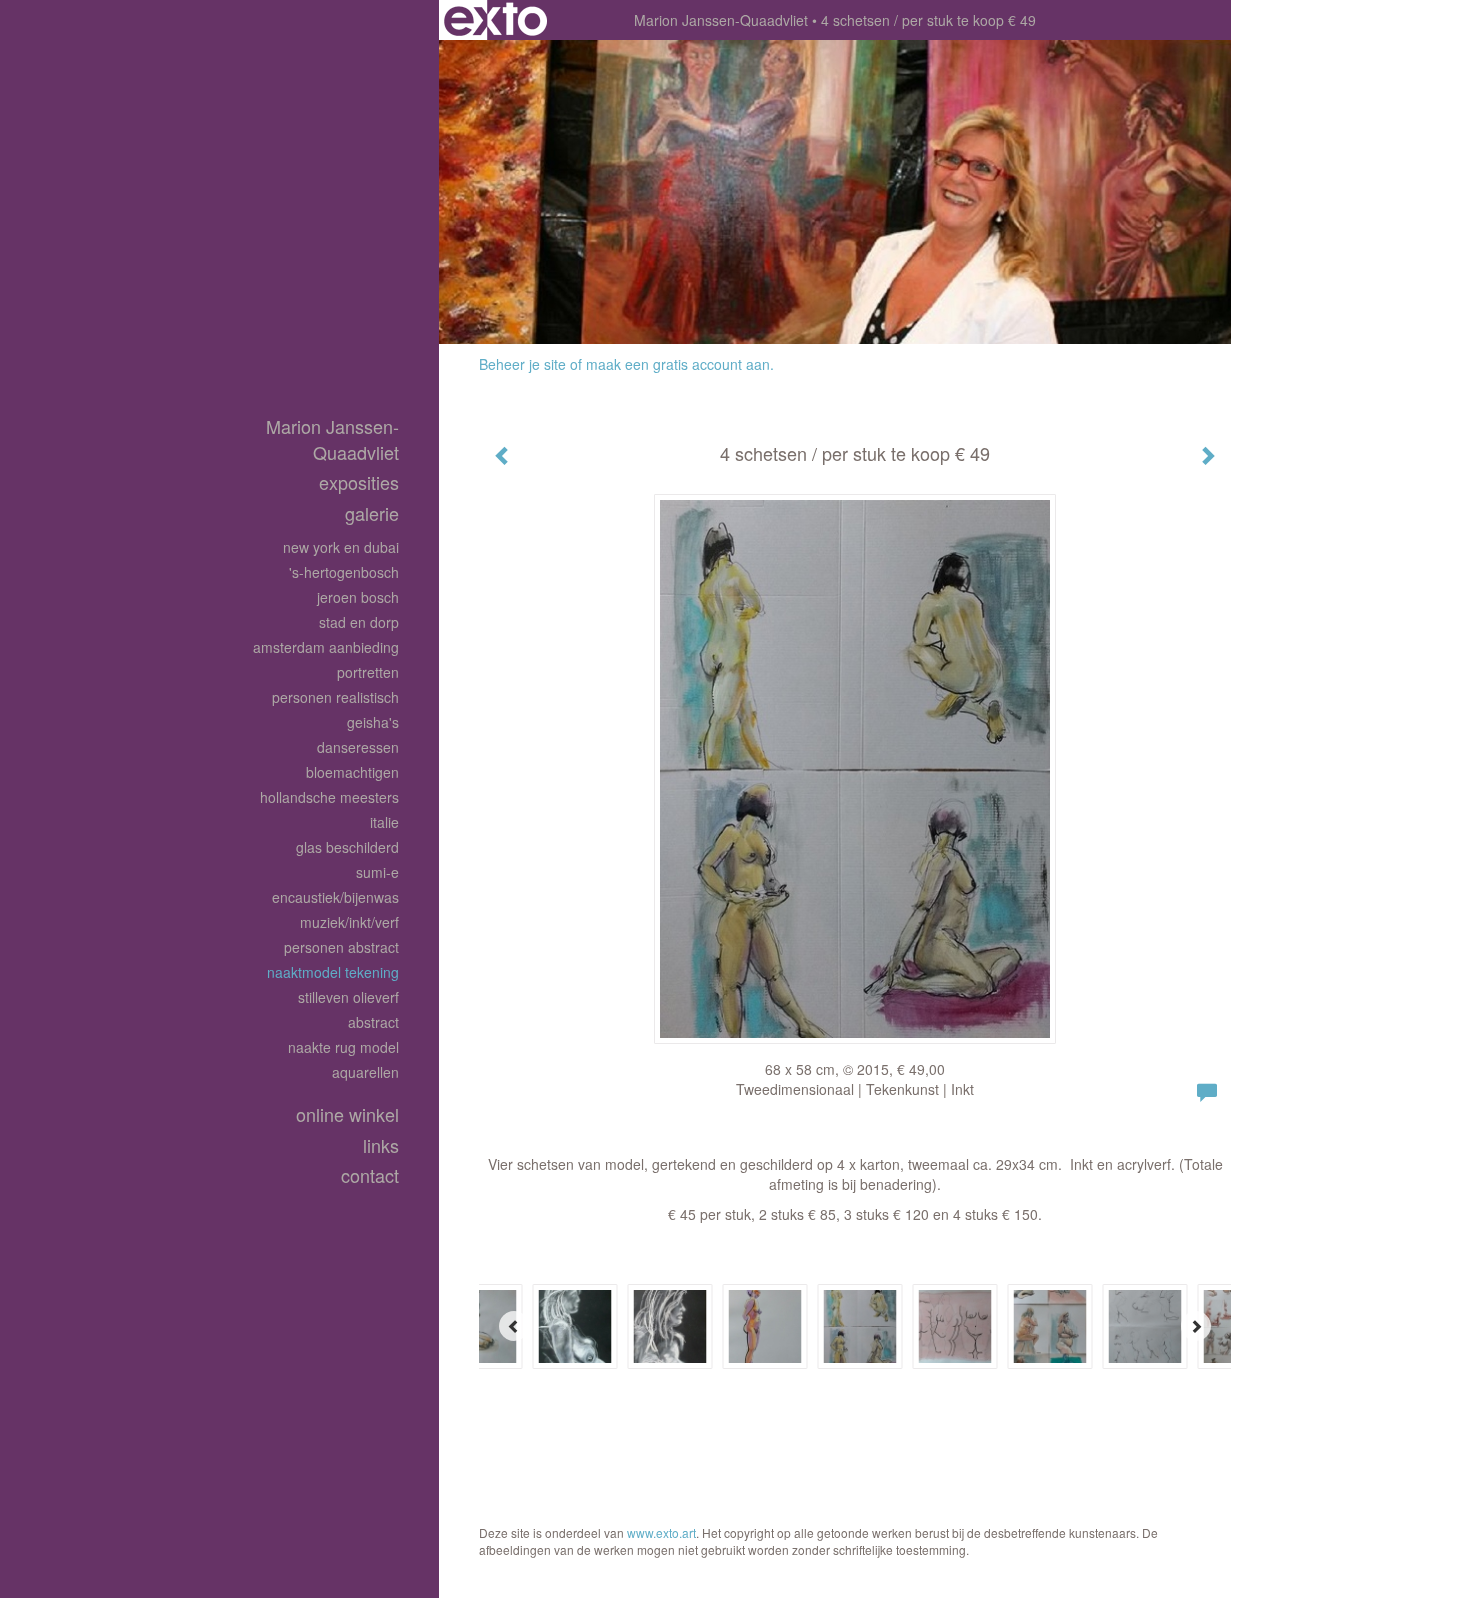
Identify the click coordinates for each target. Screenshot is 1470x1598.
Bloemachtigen (352, 772)
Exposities (359, 482)
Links (381, 1145)
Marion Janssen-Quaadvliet (721, 20)
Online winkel (347, 1114)
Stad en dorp (359, 622)
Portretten (368, 672)
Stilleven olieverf (348, 997)
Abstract (373, 1022)
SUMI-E (377, 872)
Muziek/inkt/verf (349, 922)
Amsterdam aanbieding (326, 647)
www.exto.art (661, 1532)
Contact (370, 1175)
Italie (384, 822)
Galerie (372, 513)
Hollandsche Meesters (329, 797)
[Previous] (514, 1326)
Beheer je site (522, 364)
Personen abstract (341, 947)
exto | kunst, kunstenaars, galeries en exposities (495, 20)
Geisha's (373, 722)
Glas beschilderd (347, 847)
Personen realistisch (335, 697)
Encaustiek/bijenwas (335, 897)
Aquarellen (365, 1072)
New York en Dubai (341, 547)
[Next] (1196, 1326)
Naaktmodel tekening (333, 972)
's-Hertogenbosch (344, 572)
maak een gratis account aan (678, 364)
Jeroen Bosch (358, 597)
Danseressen (358, 747)
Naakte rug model (343, 1047)
